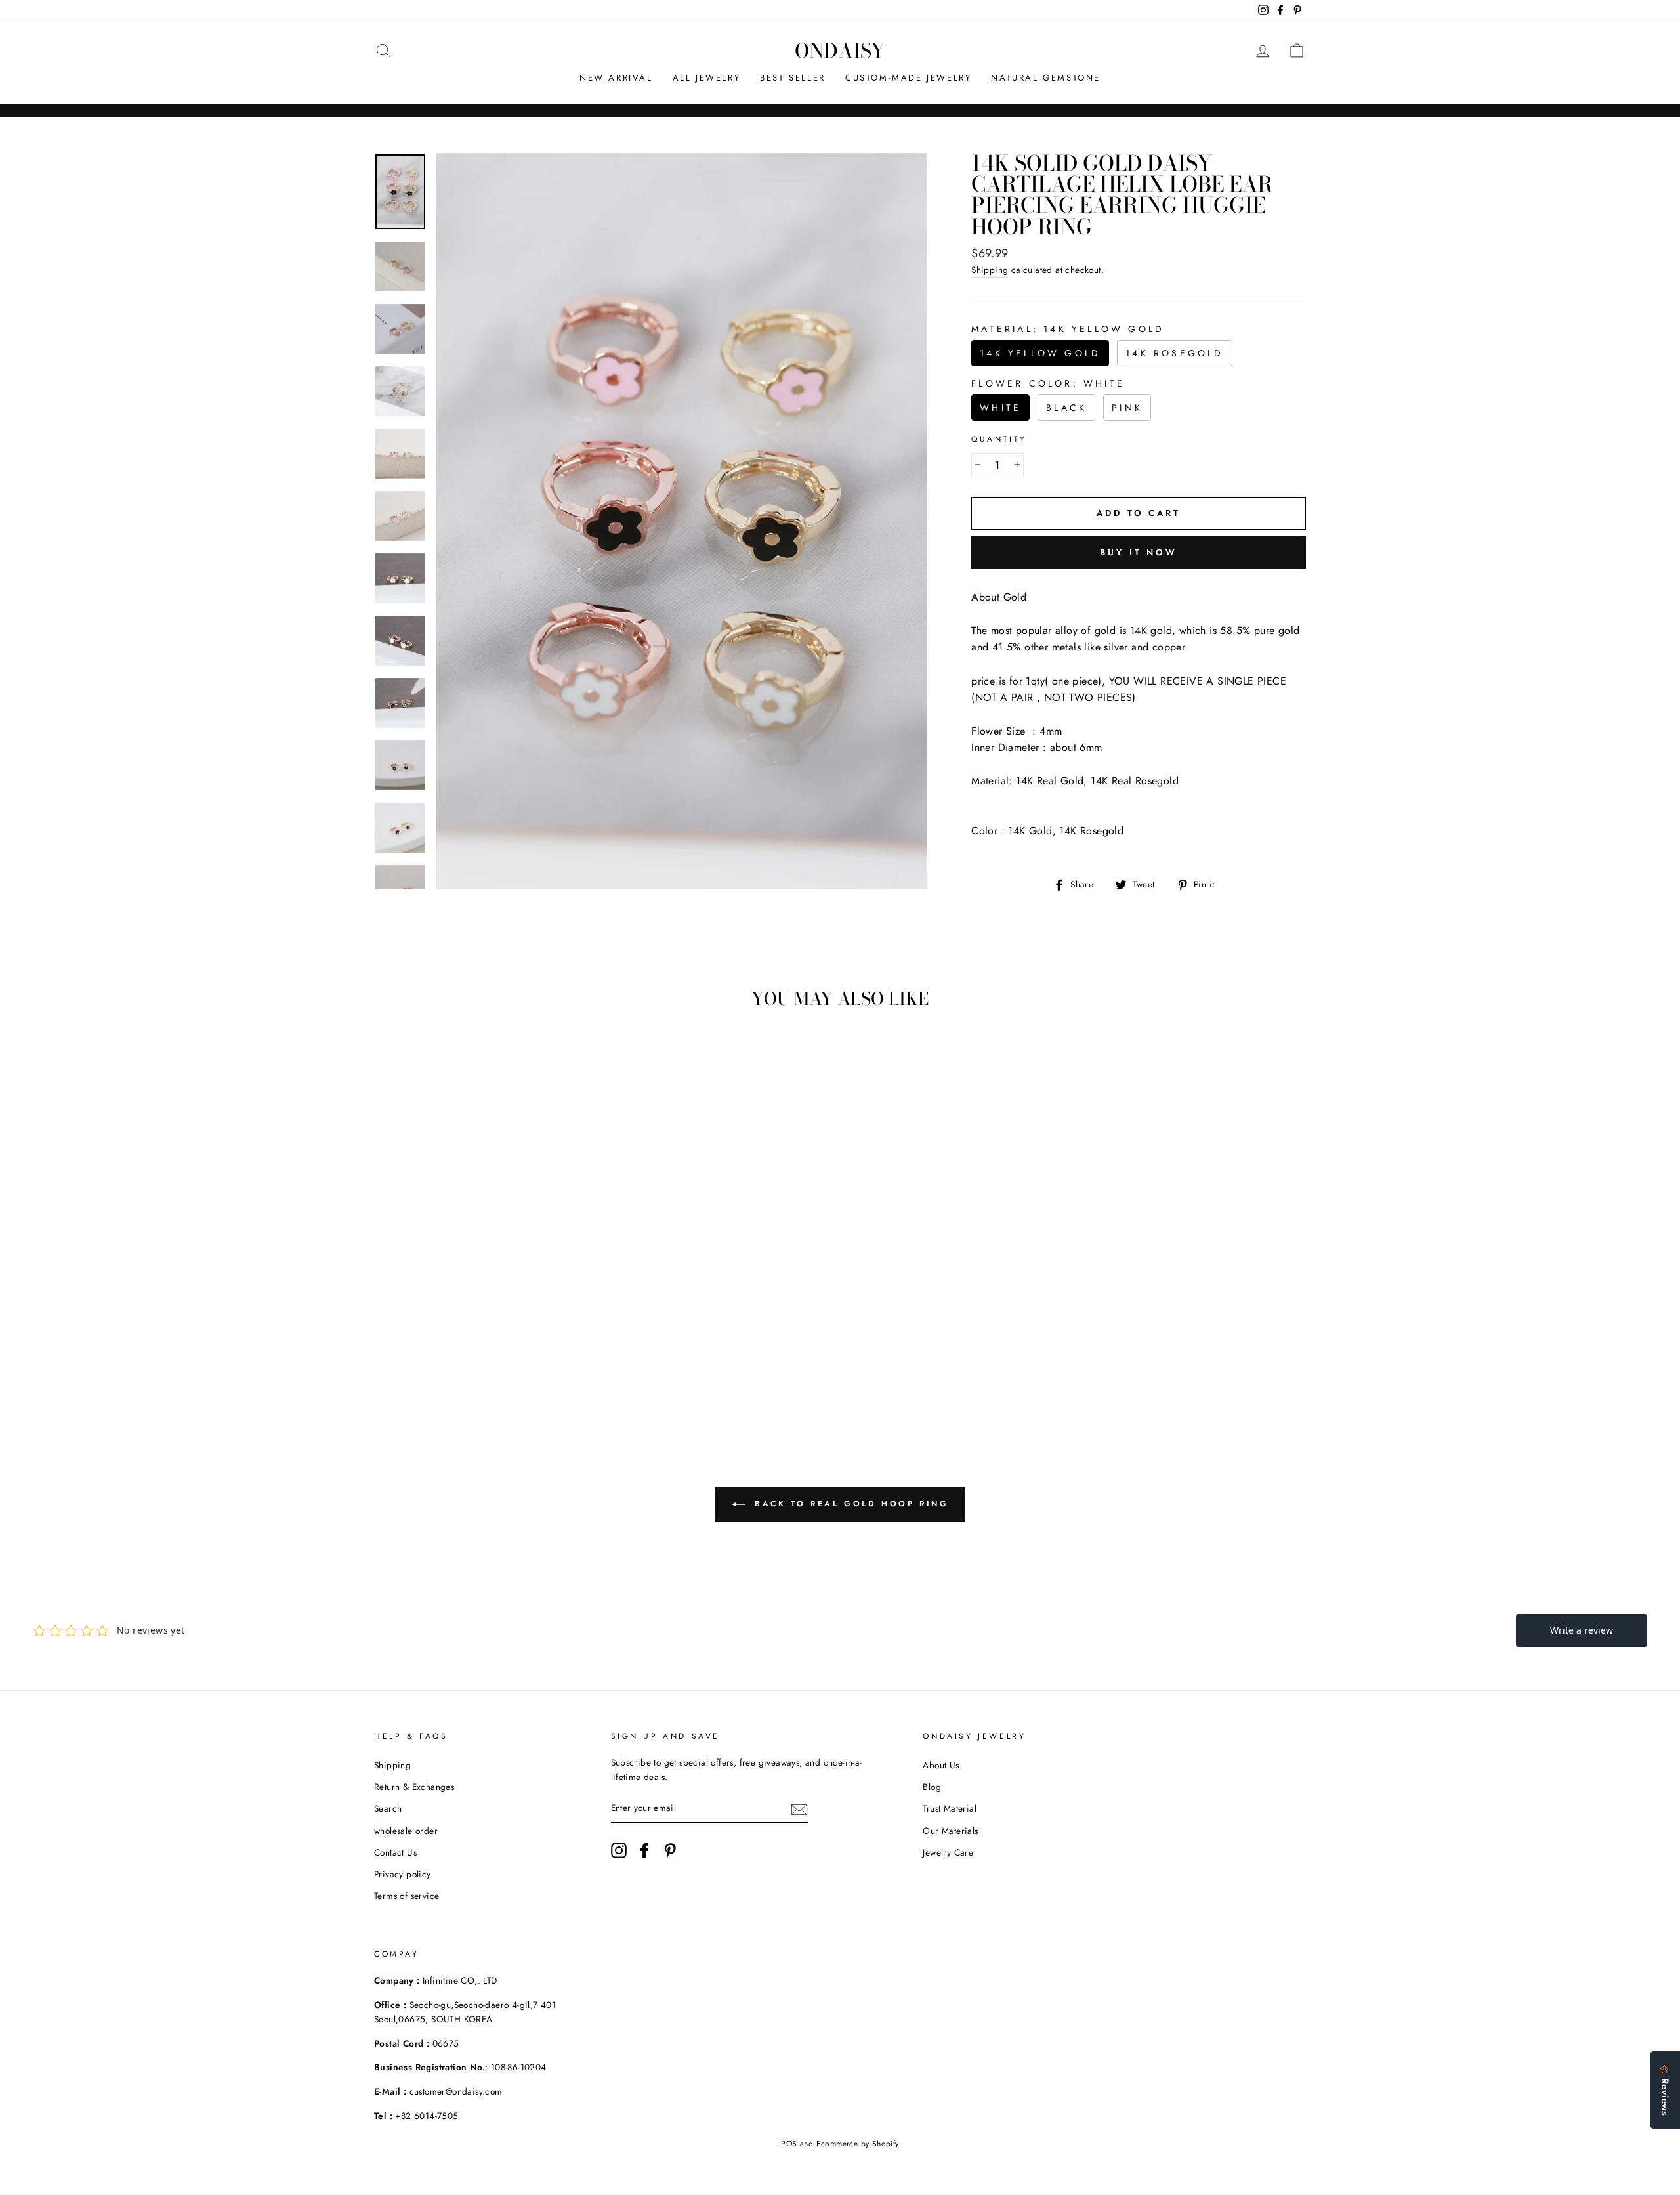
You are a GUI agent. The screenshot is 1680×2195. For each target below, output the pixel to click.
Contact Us (395, 1852)
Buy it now (1139, 552)
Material (1068, 329)
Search (388, 1808)
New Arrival (616, 78)
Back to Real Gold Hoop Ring (850, 1504)
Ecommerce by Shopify (858, 2144)
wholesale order (406, 1831)
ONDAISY (840, 51)
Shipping (990, 270)
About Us (941, 1765)
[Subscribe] (799, 1808)
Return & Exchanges (414, 1787)
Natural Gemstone (1046, 78)
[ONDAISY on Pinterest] (670, 1850)
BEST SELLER (793, 78)
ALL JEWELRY (707, 78)
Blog (932, 1787)
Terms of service (407, 1896)
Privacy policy (403, 1874)
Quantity (999, 439)
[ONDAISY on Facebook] (644, 1850)
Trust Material (950, 1808)
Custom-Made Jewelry (908, 78)
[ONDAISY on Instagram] (619, 1850)
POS (789, 2144)
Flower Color (1048, 383)
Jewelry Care (948, 1852)
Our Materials (950, 1831)
